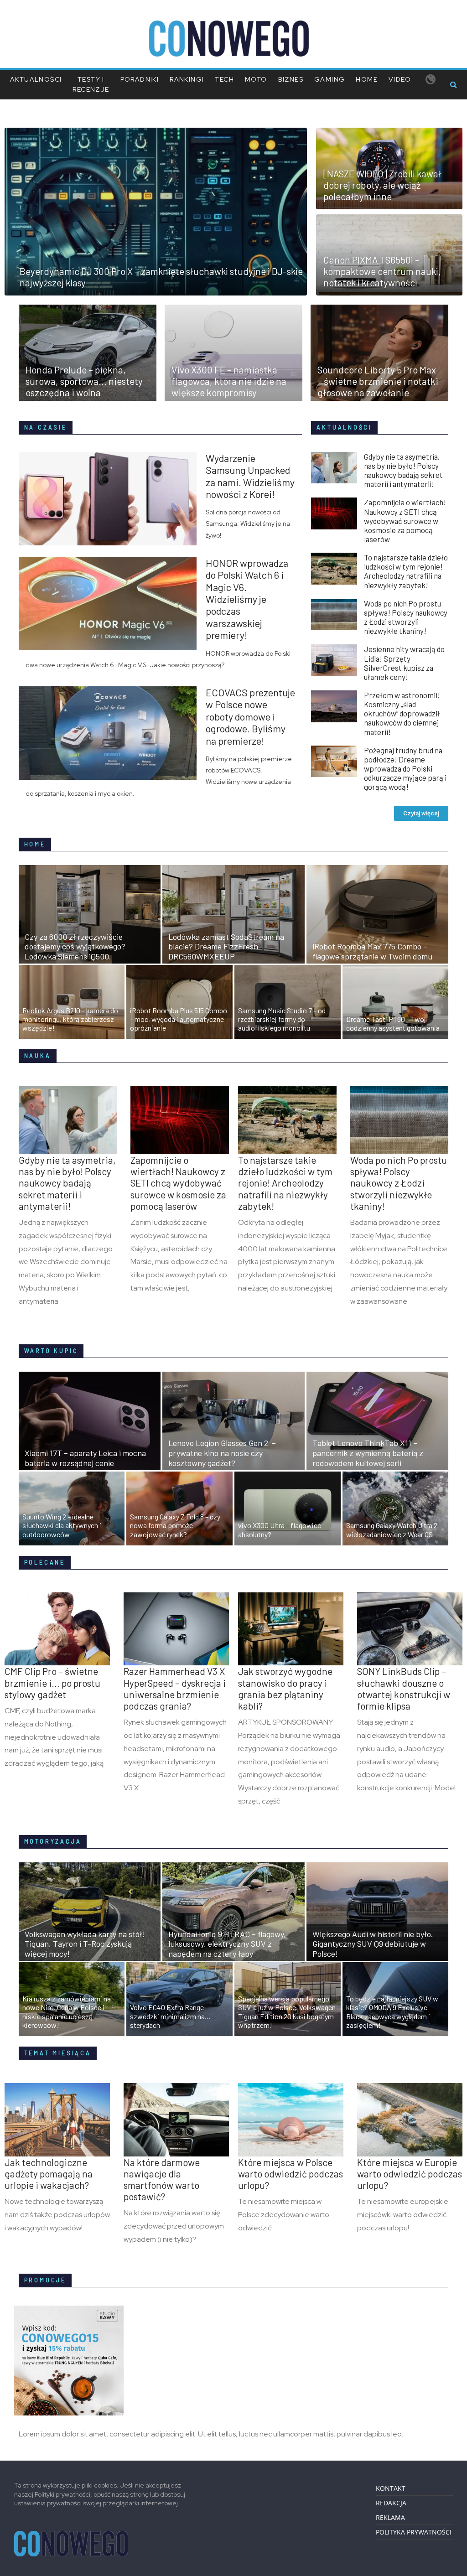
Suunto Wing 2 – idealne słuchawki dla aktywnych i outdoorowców (62, 1525)
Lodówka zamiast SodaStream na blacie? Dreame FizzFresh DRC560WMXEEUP (226, 946)
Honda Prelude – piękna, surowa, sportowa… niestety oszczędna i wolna (84, 381)
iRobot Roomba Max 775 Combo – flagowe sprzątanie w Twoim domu (372, 951)
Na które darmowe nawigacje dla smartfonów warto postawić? (162, 2179)
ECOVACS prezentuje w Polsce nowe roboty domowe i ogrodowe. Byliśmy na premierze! (250, 716)
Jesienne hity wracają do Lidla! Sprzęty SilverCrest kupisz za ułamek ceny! (404, 663)
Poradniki (140, 79)
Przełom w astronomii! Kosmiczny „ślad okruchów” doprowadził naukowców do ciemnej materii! (402, 713)
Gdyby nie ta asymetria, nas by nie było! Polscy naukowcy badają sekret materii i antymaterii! (403, 470)
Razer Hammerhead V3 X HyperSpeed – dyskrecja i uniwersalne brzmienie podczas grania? (175, 1688)
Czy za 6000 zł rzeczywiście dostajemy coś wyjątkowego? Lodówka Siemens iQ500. (75, 946)
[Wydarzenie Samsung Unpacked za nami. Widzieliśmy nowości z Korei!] (112, 457)
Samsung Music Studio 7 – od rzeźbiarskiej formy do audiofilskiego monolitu (282, 1019)
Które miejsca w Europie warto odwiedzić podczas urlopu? (410, 2174)
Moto (256, 79)
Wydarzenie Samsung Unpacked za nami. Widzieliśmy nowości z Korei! (250, 476)
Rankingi (187, 79)
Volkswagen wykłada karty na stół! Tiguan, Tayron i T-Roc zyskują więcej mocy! (85, 1944)
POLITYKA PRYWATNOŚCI (414, 2532)
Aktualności (36, 79)
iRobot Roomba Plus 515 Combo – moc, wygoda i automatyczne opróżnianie (179, 1019)
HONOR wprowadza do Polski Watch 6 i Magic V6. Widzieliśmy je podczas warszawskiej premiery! (247, 599)
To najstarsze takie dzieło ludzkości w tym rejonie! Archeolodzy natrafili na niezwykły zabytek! (406, 571)
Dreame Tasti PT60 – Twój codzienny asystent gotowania (393, 1023)
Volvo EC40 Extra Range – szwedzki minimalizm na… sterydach (170, 2016)
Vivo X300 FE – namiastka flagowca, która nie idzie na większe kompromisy (229, 381)
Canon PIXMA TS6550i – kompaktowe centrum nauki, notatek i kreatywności (382, 271)
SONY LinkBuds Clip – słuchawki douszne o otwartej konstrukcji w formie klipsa (404, 1688)
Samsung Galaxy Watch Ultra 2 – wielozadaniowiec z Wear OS (394, 1529)
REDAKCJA (391, 2503)
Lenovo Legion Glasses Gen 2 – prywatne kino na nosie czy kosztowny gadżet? (222, 1453)
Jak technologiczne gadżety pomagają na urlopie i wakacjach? (49, 2174)
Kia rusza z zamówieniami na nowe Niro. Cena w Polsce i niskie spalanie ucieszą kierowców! (67, 2012)
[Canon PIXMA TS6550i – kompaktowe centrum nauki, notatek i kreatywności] (389, 220)
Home (367, 79)
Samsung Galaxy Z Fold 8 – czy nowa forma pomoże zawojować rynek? (175, 1525)
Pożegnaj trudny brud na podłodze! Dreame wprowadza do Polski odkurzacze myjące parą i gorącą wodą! (405, 769)
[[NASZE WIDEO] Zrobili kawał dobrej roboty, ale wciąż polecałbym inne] (389, 133)
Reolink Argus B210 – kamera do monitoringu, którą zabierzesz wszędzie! (70, 1019)
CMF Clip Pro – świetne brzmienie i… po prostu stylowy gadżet (52, 1682)
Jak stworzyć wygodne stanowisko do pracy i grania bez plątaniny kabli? (285, 1688)
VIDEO (400, 79)
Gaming (329, 79)
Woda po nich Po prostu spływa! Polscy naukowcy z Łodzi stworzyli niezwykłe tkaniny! (406, 617)
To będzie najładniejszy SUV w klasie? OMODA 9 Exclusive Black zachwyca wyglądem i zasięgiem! (392, 2012)
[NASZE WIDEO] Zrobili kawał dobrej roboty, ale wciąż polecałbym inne (382, 185)
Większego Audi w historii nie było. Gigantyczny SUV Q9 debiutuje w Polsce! (373, 1944)
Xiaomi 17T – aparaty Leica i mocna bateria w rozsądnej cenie (85, 1458)
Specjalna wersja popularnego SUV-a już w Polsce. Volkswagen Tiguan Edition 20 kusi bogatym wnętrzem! (287, 2012)
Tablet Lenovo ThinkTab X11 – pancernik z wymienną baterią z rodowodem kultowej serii (368, 1453)
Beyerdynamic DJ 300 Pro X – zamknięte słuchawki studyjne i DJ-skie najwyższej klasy (161, 277)
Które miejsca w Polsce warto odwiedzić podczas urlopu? (291, 2174)
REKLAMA (390, 2517)
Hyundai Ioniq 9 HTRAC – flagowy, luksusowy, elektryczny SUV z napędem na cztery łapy (227, 1944)
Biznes (291, 79)
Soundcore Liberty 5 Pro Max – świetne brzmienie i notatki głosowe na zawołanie (378, 381)
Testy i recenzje (91, 84)
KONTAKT (391, 2488)
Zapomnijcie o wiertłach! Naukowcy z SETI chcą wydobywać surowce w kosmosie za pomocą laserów (405, 521)
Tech (224, 79)
